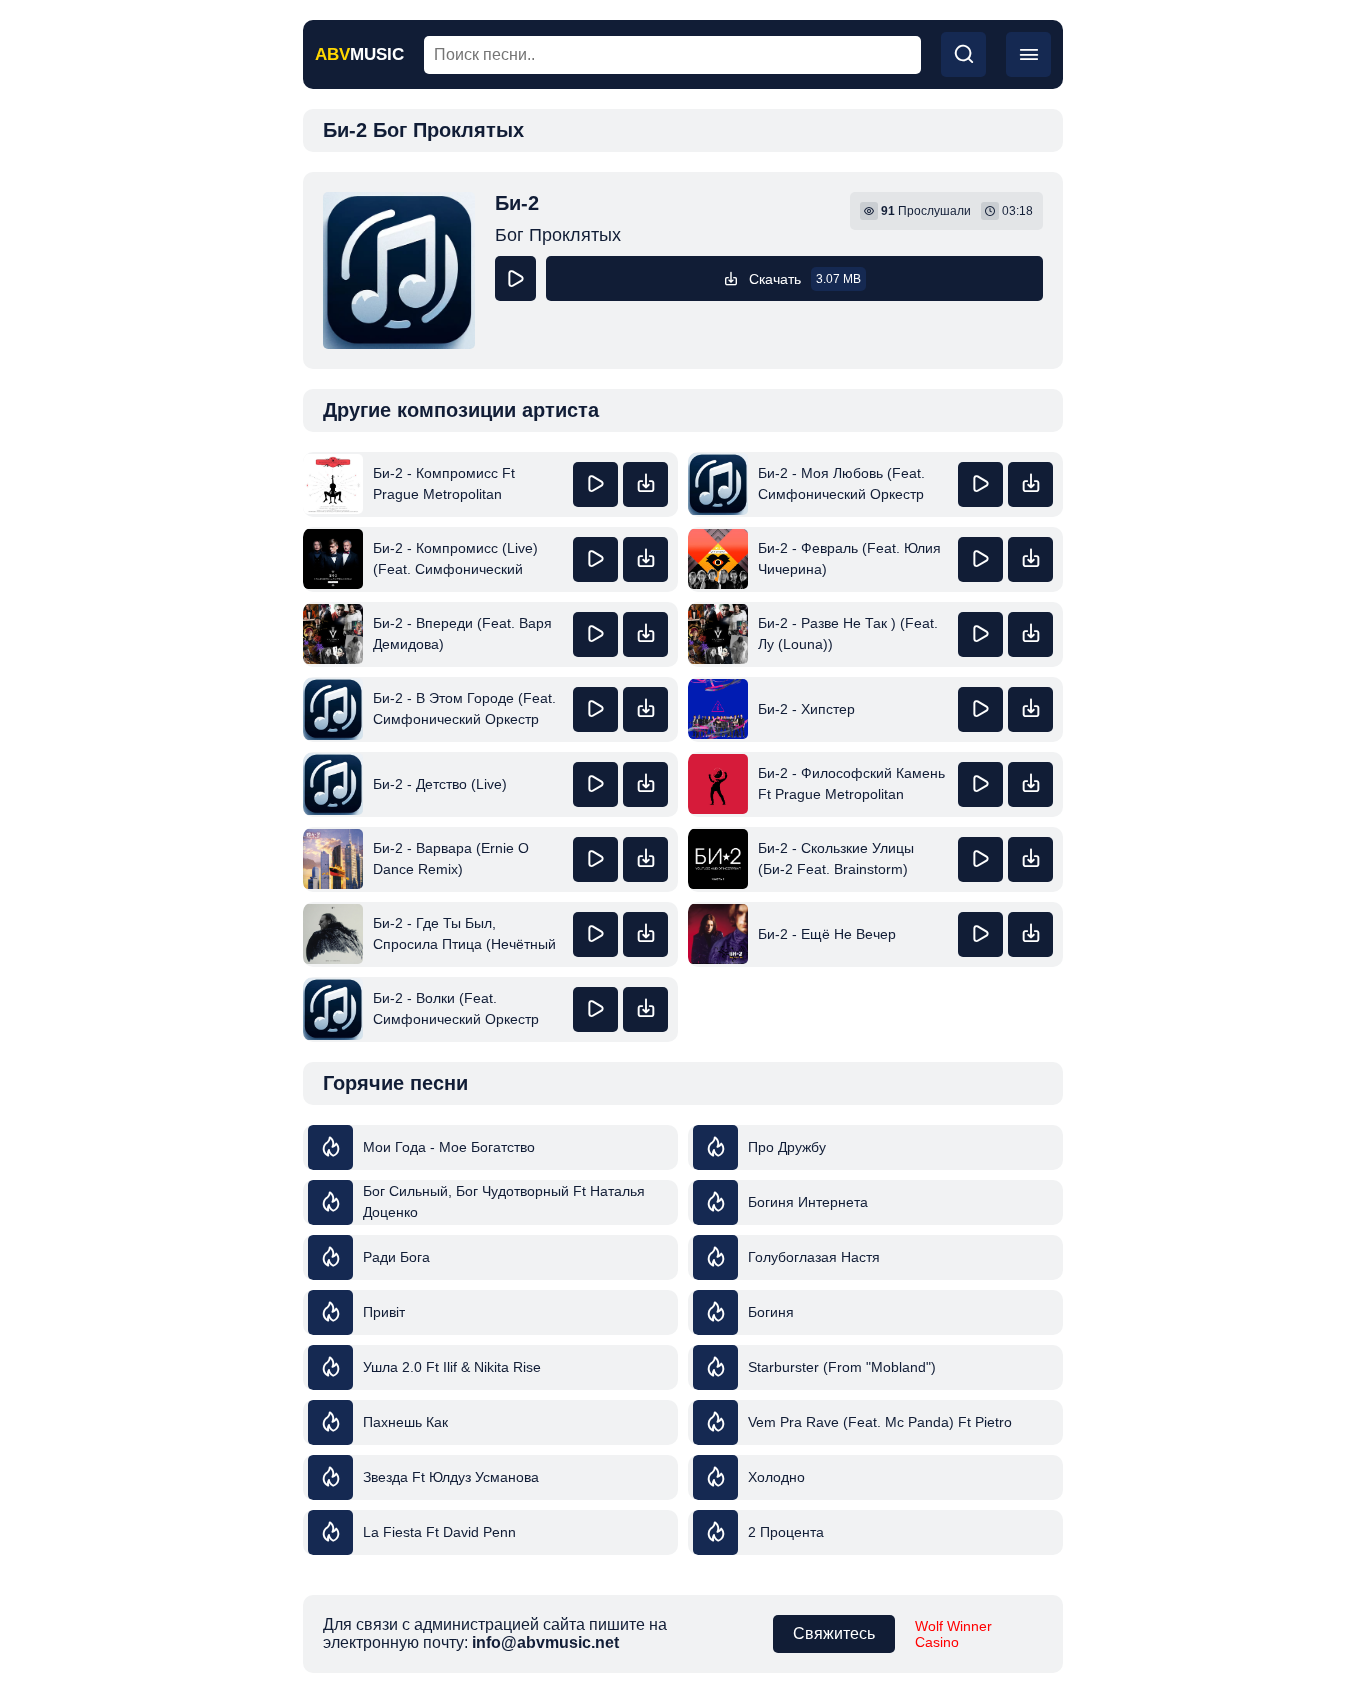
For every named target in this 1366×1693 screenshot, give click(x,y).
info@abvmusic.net (545, 1642)
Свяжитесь (834, 1633)
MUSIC (359, 54)
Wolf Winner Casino (953, 1634)
